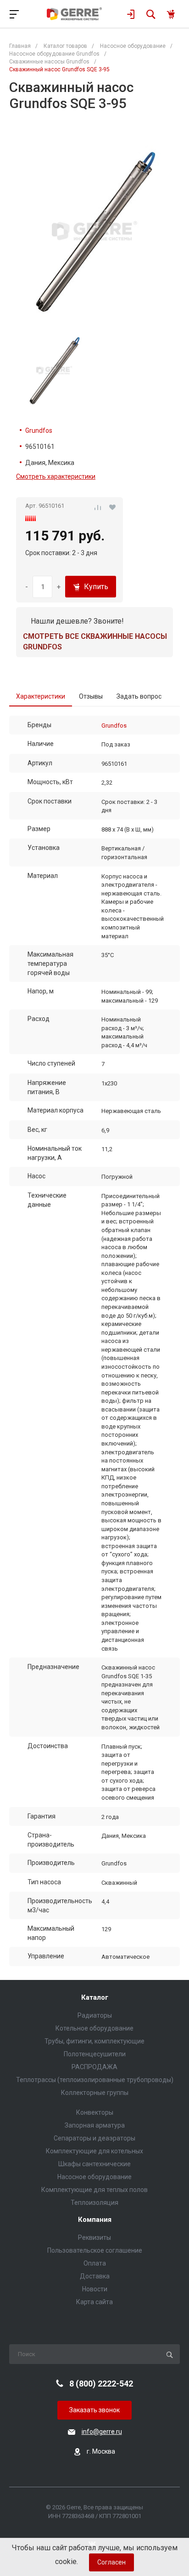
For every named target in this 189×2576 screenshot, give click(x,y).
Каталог (95, 1998)
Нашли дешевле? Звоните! (77, 621)
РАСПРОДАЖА (94, 2067)
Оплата (95, 2263)
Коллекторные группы (95, 2093)
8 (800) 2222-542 (101, 2384)
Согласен (111, 2562)
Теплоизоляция (94, 2203)
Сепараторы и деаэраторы (94, 2138)
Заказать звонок (94, 2410)
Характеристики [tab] (41, 696)
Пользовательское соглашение (95, 2250)
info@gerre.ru (102, 2432)
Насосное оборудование (94, 2177)
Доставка (95, 2276)
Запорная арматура (95, 2125)
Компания (95, 2220)
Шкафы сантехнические (94, 2164)
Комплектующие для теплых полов (94, 2190)
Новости (95, 2289)
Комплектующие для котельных (94, 2151)
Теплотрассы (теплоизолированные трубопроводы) (95, 2080)
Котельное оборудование (94, 2028)
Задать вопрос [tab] (139, 696)
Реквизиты (94, 2238)
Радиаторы (95, 2015)
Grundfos (39, 430)
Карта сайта (94, 2302)
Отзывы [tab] (91, 696)
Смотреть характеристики (56, 476)
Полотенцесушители (95, 2054)
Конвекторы (95, 2112)
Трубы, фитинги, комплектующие (94, 2041)
